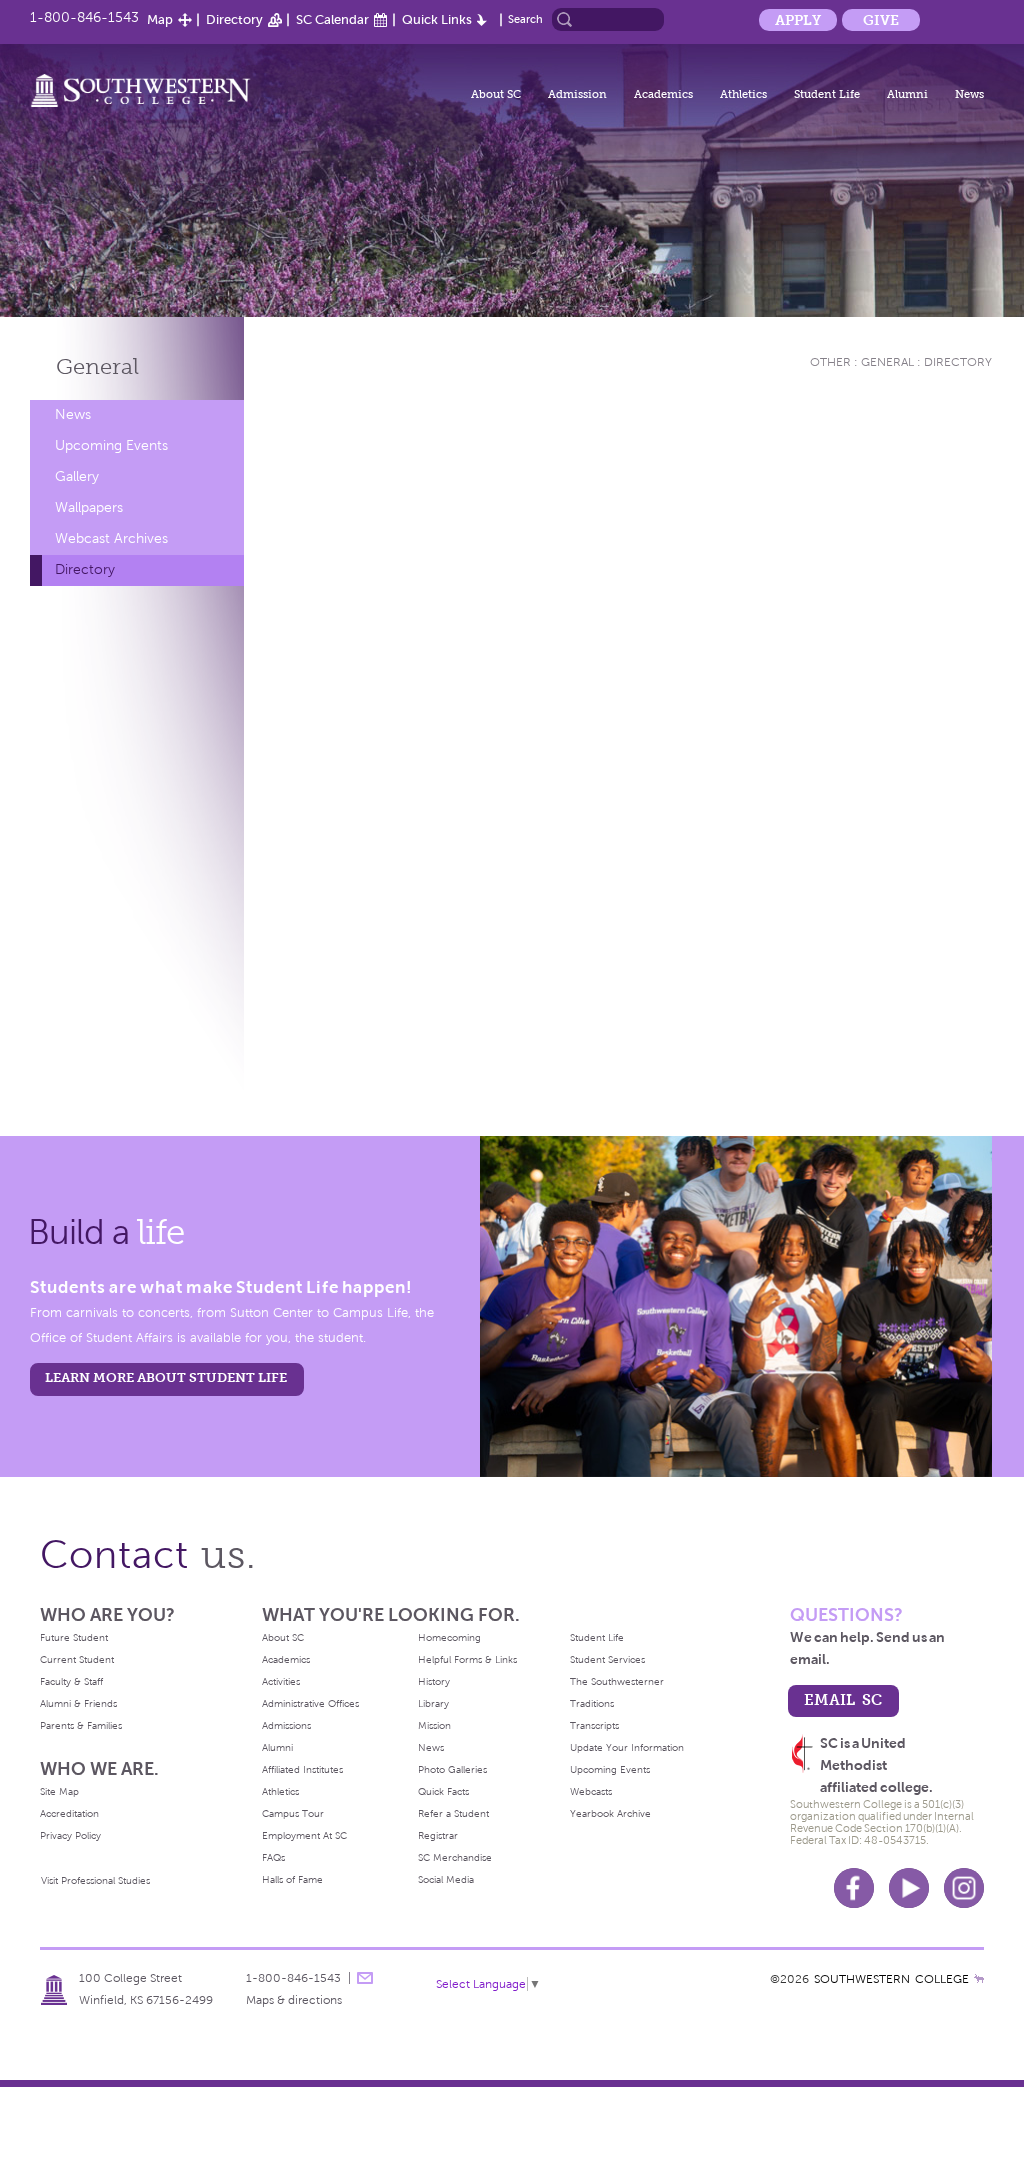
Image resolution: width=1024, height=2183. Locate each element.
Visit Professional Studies (95, 1880)
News (969, 94)
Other (830, 362)
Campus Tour (293, 1813)
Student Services (607, 1659)
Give (881, 20)
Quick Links (437, 19)
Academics (663, 94)
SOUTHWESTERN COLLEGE (891, 1979)
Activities (281, 1681)
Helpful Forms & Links (467, 1659)
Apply (798, 20)
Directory (234, 19)
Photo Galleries (452, 1769)
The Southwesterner (617, 1681)
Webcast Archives (111, 538)
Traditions (592, 1703)
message (365, 1978)
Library (433, 1703)
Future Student (74, 1637)
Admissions (286, 1725)
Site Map (59, 1791)
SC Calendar (332, 19)
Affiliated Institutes (302, 1769)
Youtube (909, 1888)
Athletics (743, 94)
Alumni (907, 94)
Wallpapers (89, 507)
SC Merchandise (455, 1857)
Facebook (854, 1888)
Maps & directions (294, 2000)
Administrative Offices (310, 1703)
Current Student (77, 1659)
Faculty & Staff (71, 1681)
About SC (496, 94)
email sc (843, 1699)
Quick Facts (443, 1791)
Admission (577, 94)
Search (525, 19)
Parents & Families (81, 1725)
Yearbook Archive (610, 1813)
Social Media (446, 1879)
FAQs (273, 1857)
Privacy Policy (70, 1835)
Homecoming (449, 1637)
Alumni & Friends (78, 1703)
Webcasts (591, 1791)
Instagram (964, 1888)
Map (160, 19)
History (434, 1681)
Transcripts (594, 1725)
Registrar (438, 1835)
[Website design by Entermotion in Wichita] (979, 1979)
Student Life (827, 94)
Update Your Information (627, 1747)
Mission (434, 1725)
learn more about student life (166, 1377)
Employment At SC (304, 1835)
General (97, 366)
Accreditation (69, 1813)
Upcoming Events (111, 445)
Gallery (77, 476)
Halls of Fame (292, 1879)
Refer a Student (453, 1813)
